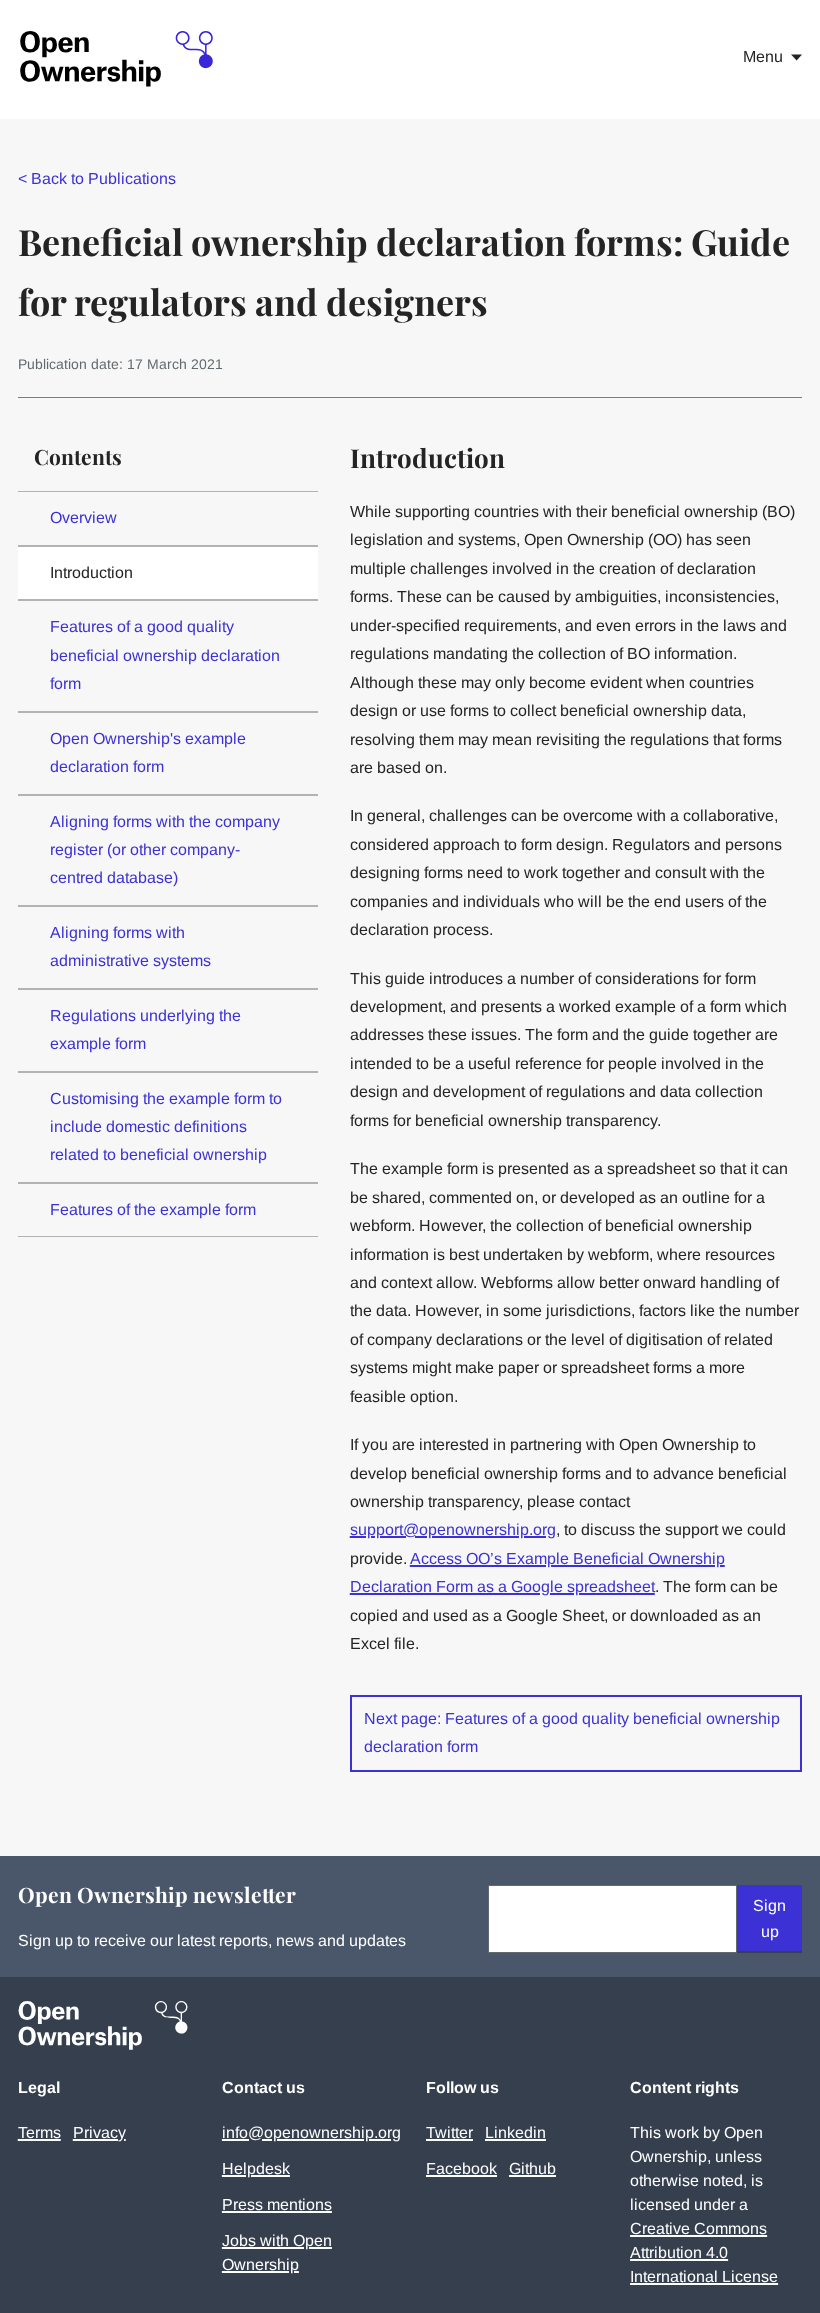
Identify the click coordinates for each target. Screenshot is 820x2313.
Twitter (449, 2132)
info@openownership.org (311, 2132)
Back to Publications (97, 178)
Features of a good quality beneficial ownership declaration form (165, 655)
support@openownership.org (453, 1529)
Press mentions (277, 2204)
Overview (83, 517)
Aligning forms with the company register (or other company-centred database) (165, 850)
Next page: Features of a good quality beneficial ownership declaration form (572, 1732)
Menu (763, 56)
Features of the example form (153, 1209)
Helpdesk (256, 2168)
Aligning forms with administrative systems (130, 946)
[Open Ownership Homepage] (118, 59)
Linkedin (515, 2132)
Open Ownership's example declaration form (148, 752)
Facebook (461, 2168)
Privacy (99, 2132)
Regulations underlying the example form (145, 1029)
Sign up (769, 1918)
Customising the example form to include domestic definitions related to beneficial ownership (166, 1127)
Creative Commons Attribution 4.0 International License (704, 2252)
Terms (39, 2132)
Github (532, 2168)
